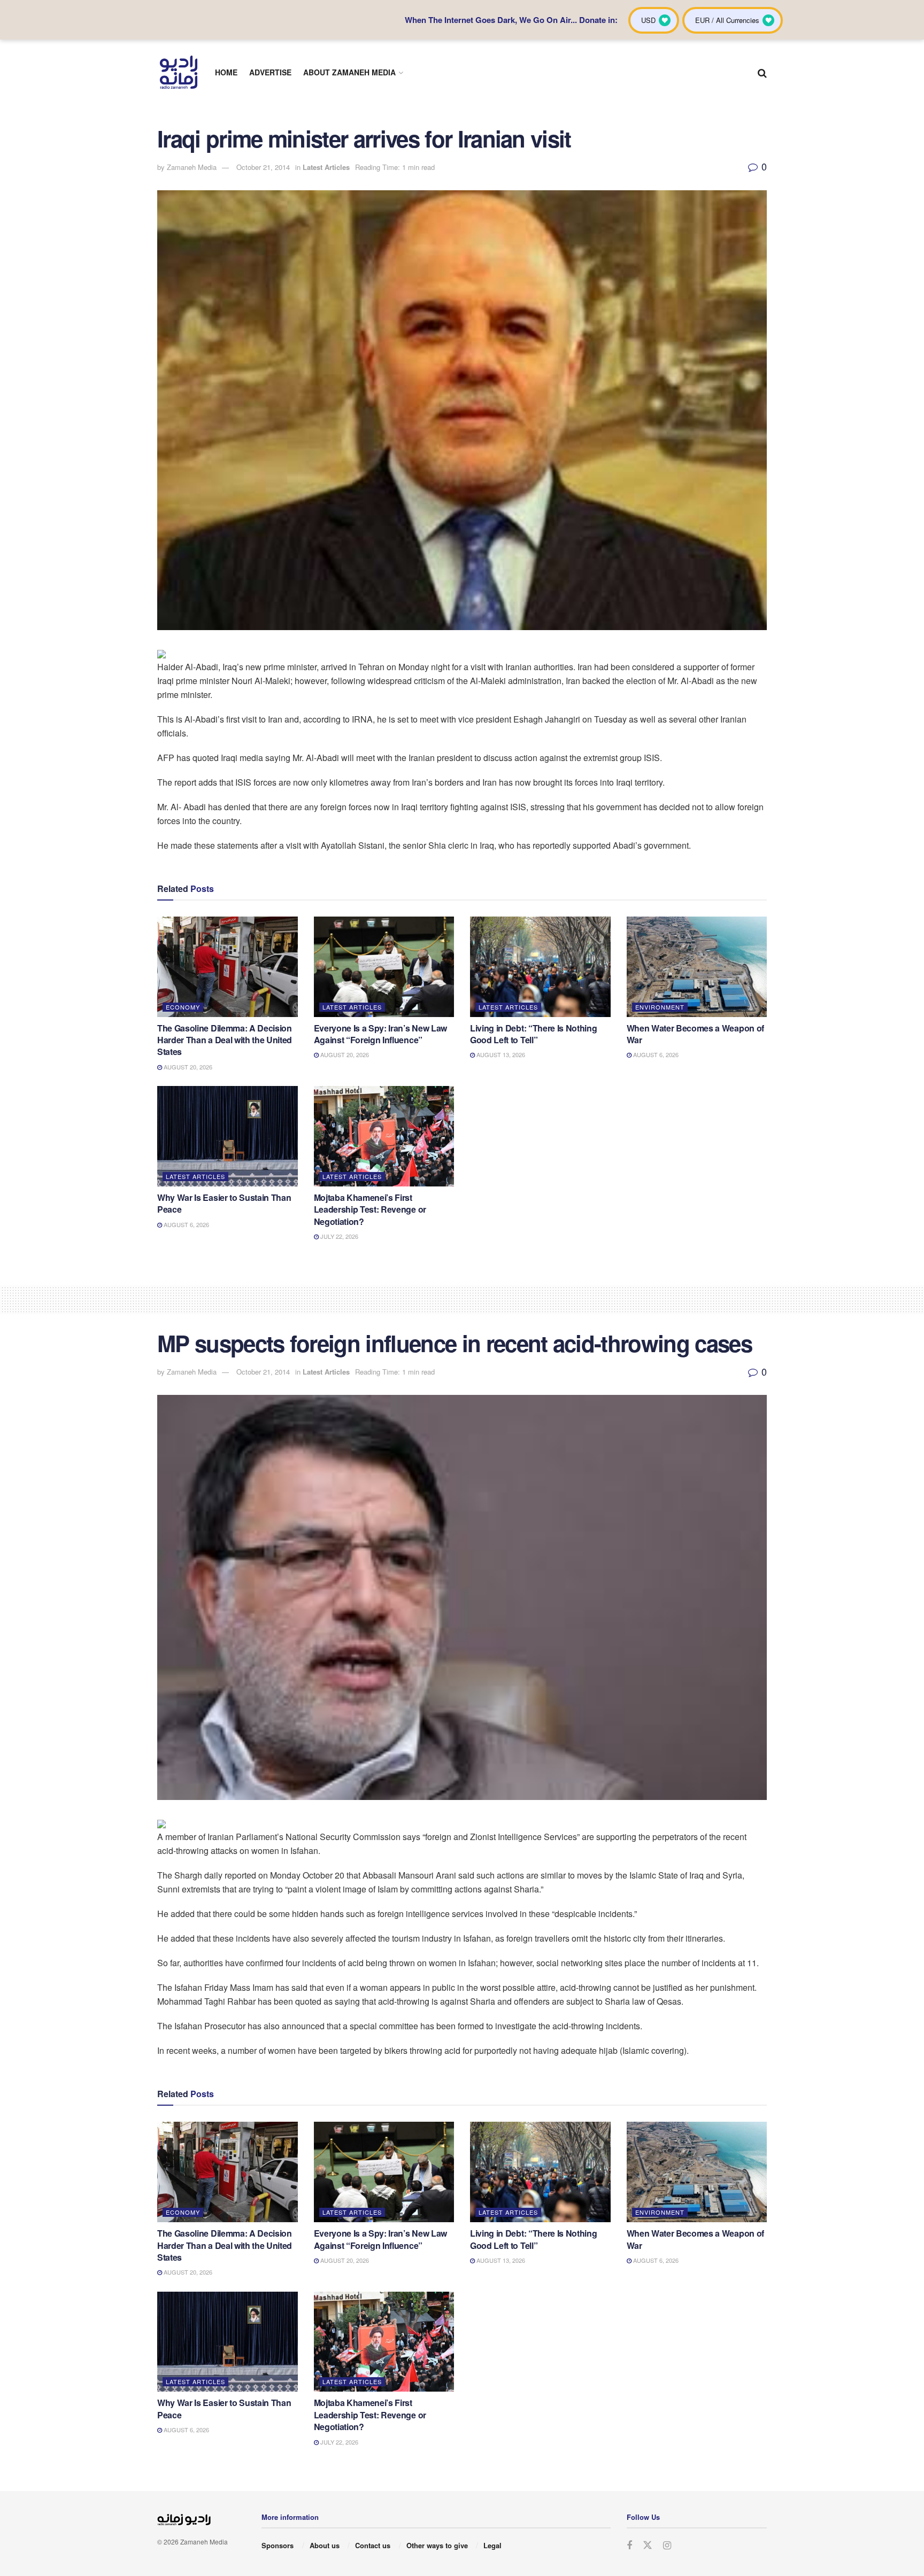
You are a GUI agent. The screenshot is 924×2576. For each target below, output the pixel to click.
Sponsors (278, 2545)
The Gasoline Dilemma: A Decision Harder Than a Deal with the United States (225, 1040)
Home (226, 72)
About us (325, 2545)
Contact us (373, 2545)
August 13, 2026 (500, 1054)
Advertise (270, 72)
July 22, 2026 (338, 1236)
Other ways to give (437, 2545)
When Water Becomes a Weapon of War (695, 1034)
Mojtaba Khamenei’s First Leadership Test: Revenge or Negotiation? (370, 1209)
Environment (660, 1007)
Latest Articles (326, 167)
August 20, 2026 (187, 1067)
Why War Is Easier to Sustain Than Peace (224, 1203)
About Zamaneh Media (349, 72)
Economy (183, 1007)
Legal (492, 2545)
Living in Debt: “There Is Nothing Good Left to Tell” (533, 1034)
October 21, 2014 (263, 167)
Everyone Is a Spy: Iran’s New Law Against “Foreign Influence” (380, 1034)
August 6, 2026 (655, 1054)
